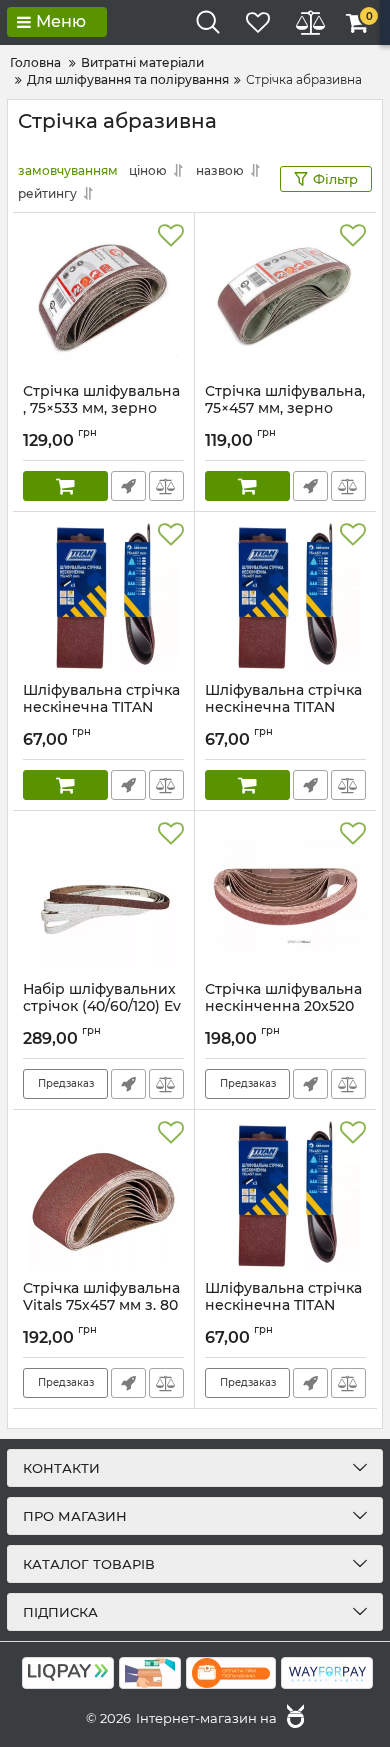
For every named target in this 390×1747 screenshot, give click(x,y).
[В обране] (171, 236)
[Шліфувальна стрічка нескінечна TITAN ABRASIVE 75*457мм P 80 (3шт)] (103, 597)
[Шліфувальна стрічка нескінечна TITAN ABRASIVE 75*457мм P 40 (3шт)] (285, 1195)
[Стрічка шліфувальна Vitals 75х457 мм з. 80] (103, 1195)
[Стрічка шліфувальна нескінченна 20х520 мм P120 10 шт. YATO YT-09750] (285, 896)
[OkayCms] (293, 1718)
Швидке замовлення (128, 486)
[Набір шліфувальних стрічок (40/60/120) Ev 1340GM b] (103, 896)
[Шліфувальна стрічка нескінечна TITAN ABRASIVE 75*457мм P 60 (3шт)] (285, 597)
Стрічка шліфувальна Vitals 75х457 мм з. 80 (101, 1306)
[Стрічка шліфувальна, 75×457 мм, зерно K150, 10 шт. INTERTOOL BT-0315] (285, 298)
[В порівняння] (166, 486)
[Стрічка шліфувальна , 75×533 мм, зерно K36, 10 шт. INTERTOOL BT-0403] (103, 298)
